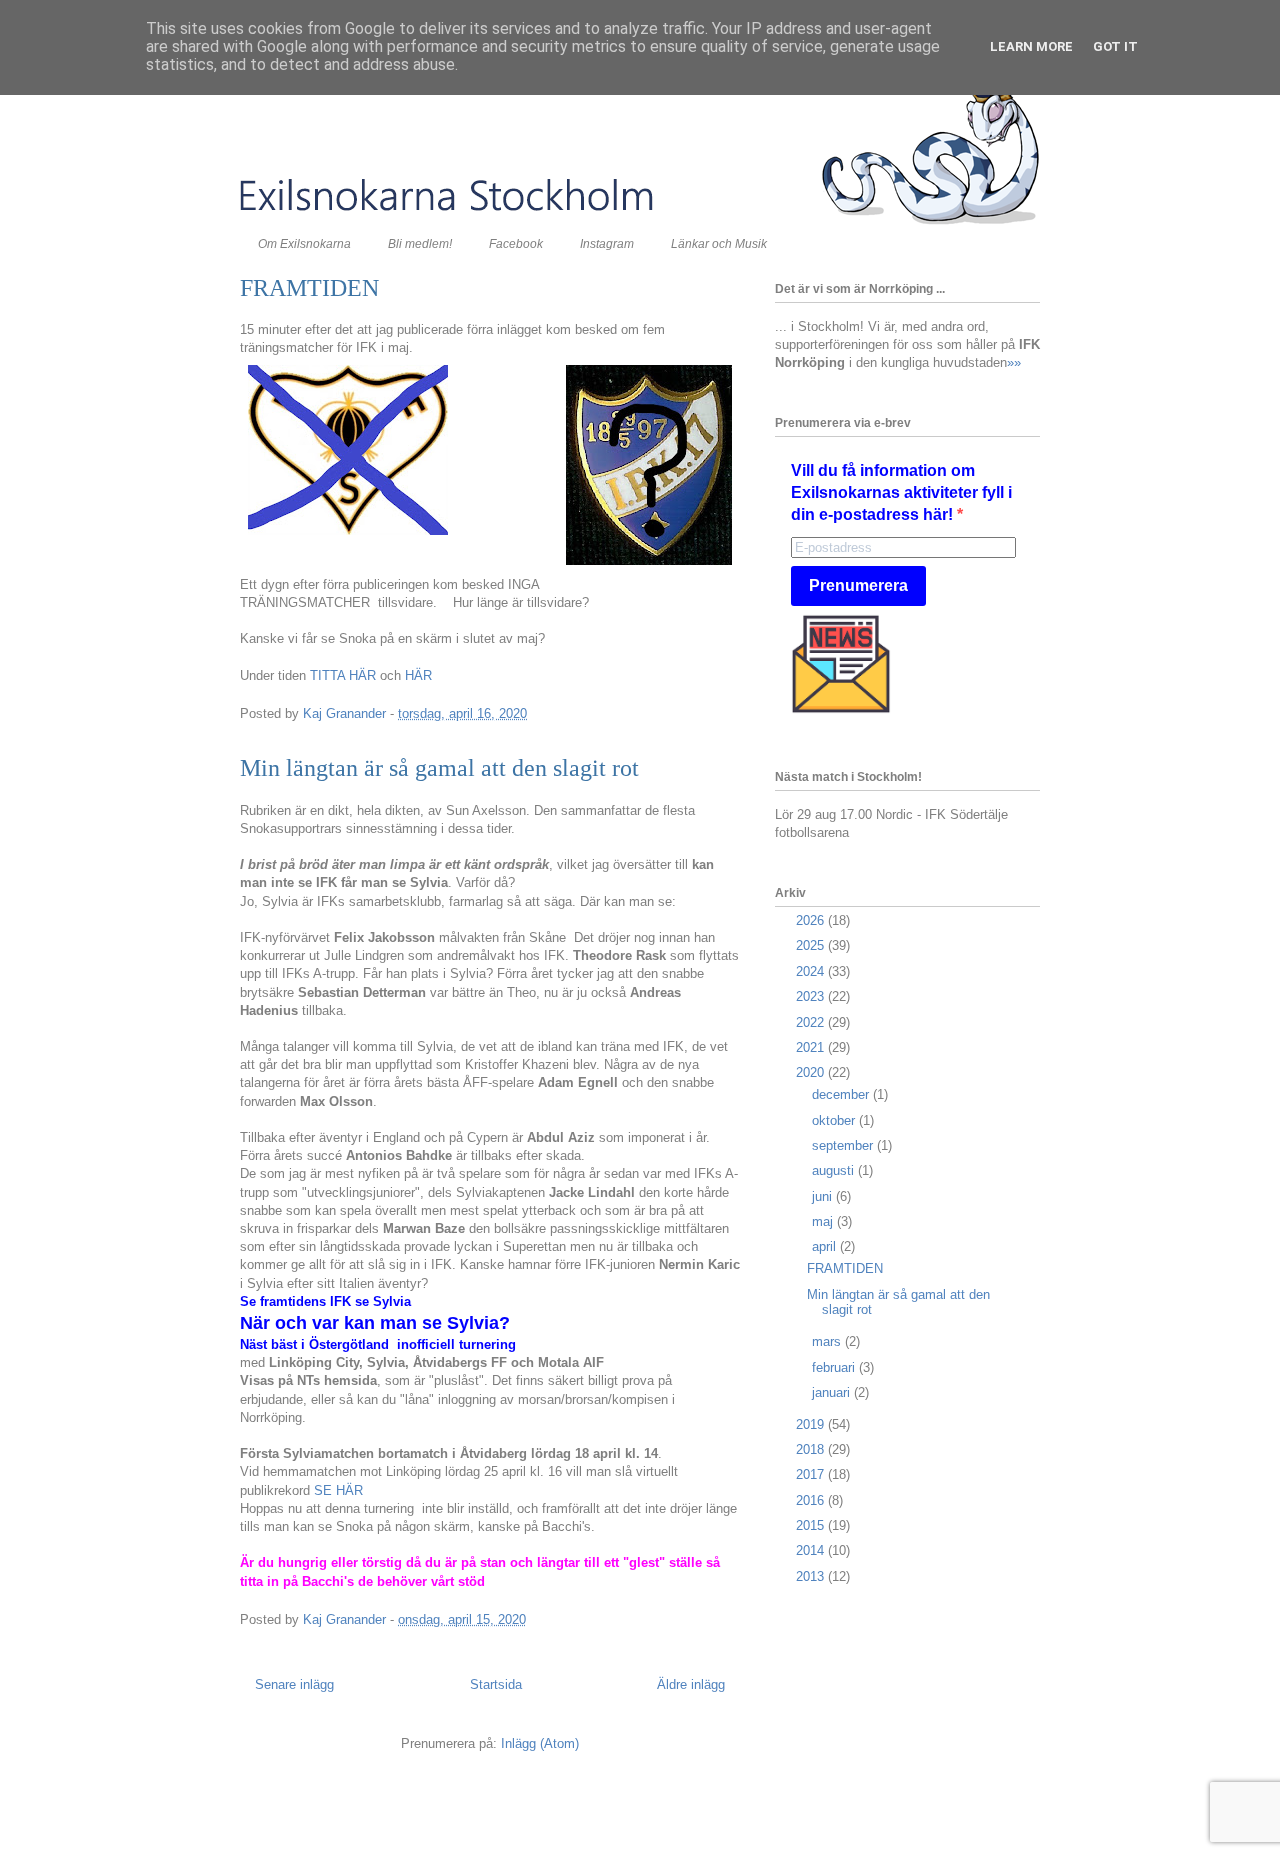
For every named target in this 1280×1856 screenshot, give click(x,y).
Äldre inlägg (691, 1684)
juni (824, 1196)
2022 (812, 1022)
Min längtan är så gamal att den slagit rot (439, 768)
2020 (812, 1072)
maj (824, 1221)
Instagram (607, 244)
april (826, 1246)
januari (833, 1392)
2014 (812, 1550)
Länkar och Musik (719, 244)
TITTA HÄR (343, 675)
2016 (812, 1500)
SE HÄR (338, 1490)
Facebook (516, 244)
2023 (812, 996)
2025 (812, 945)
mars (828, 1341)
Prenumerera (858, 585)
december (842, 1094)
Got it (1115, 46)
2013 (812, 1576)
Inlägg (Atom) (540, 1743)
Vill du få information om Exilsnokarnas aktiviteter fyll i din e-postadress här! (901, 493)
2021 (812, 1047)
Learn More (1031, 46)
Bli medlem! (420, 244)
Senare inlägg (294, 1684)
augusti (835, 1170)
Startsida (496, 1684)
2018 (812, 1449)
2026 (812, 920)
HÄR (416, 675)
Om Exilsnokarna (304, 244)
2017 (812, 1474)
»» (1014, 362)
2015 (812, 1525)
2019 (812, 1424)
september (844, 1145)
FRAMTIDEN (309, 288)
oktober (835, 1120)
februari (835, 1367)
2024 (812, 971)
